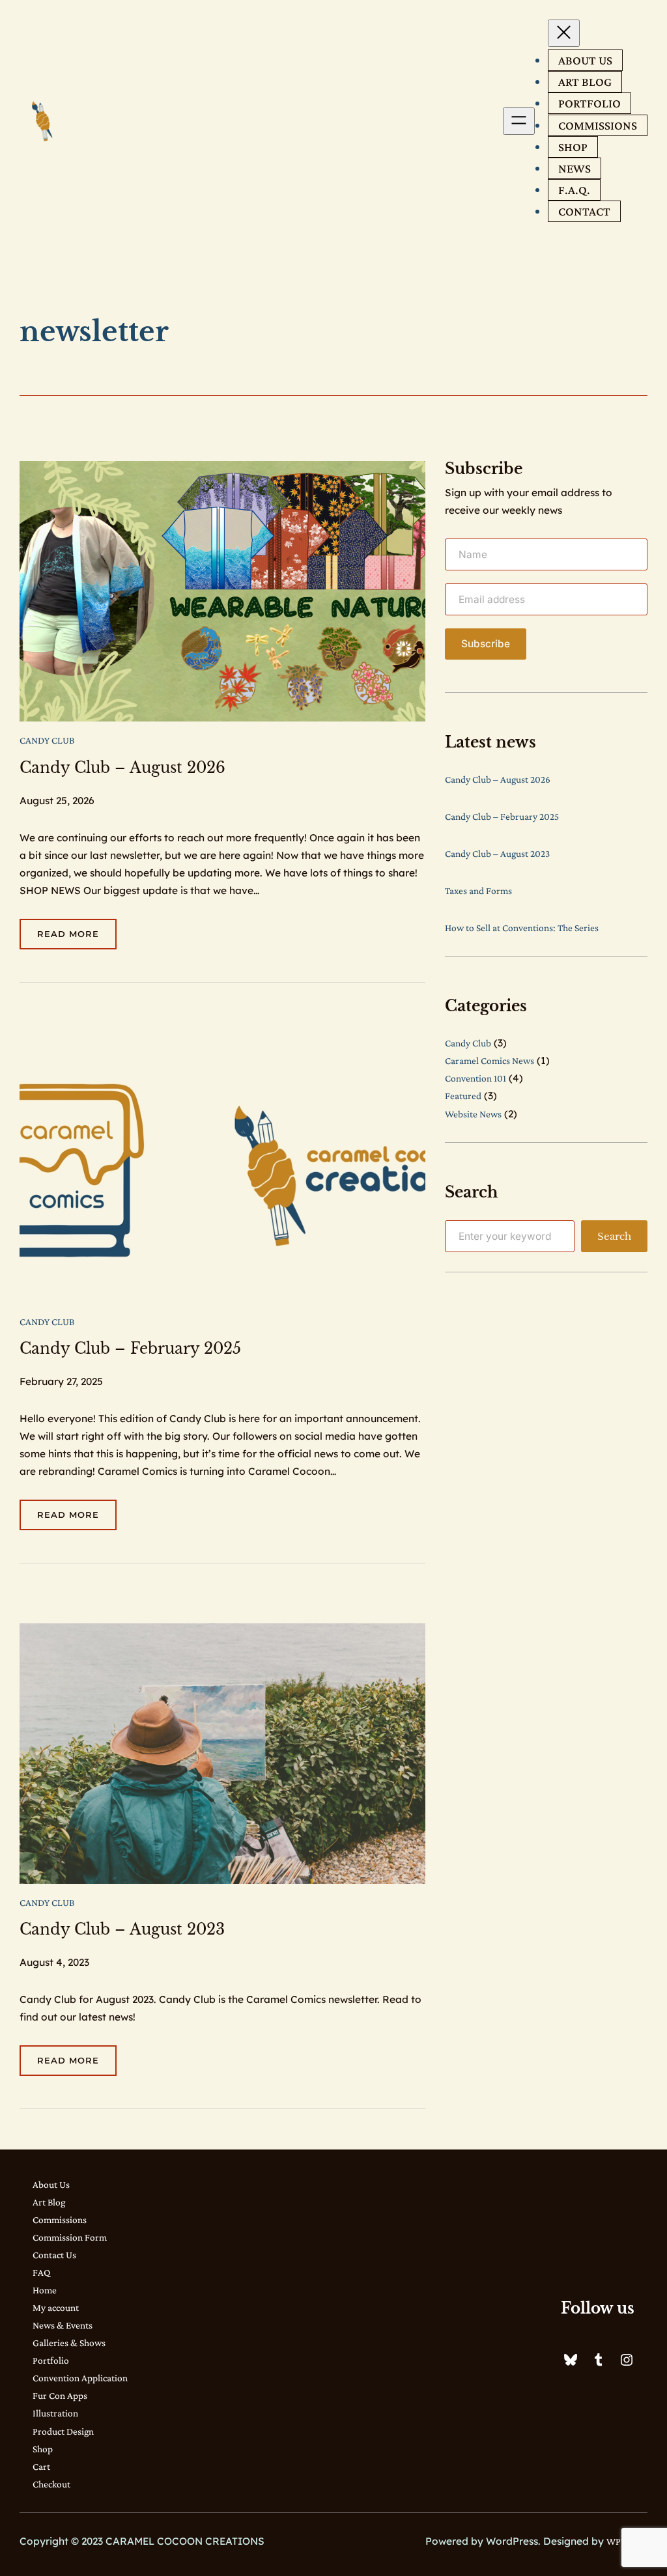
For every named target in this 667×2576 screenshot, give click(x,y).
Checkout (51, 2484)
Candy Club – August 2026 (122, 768)
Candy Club (47, 740)
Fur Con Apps (60, 2395)
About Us (51, 2184)
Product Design (63, 2431)
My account (56, 2307)
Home (45, 2290)
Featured (463, 1096)
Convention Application (80, 2378)
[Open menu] (519, 121)
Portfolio (51, 2360)
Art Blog (49, 2202)
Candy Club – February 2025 (130, 1349)
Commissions (60, 2219)
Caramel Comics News (490, 1060)
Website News (473, 1114)
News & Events (63, 2325)
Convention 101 (475, 1078)
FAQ (41, 2272)
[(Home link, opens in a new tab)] (43, 121)
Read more (77, 939)
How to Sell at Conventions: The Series (522, 928)
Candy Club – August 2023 (122, 1930)
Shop (43, 2449)
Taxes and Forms (478, 890)
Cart (41, 2466)
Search (614, 1236)
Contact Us (54, 2255)
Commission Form (70, 2237)
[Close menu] (564, 33)
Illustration (55, 2413)
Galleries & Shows (69, 2343)
